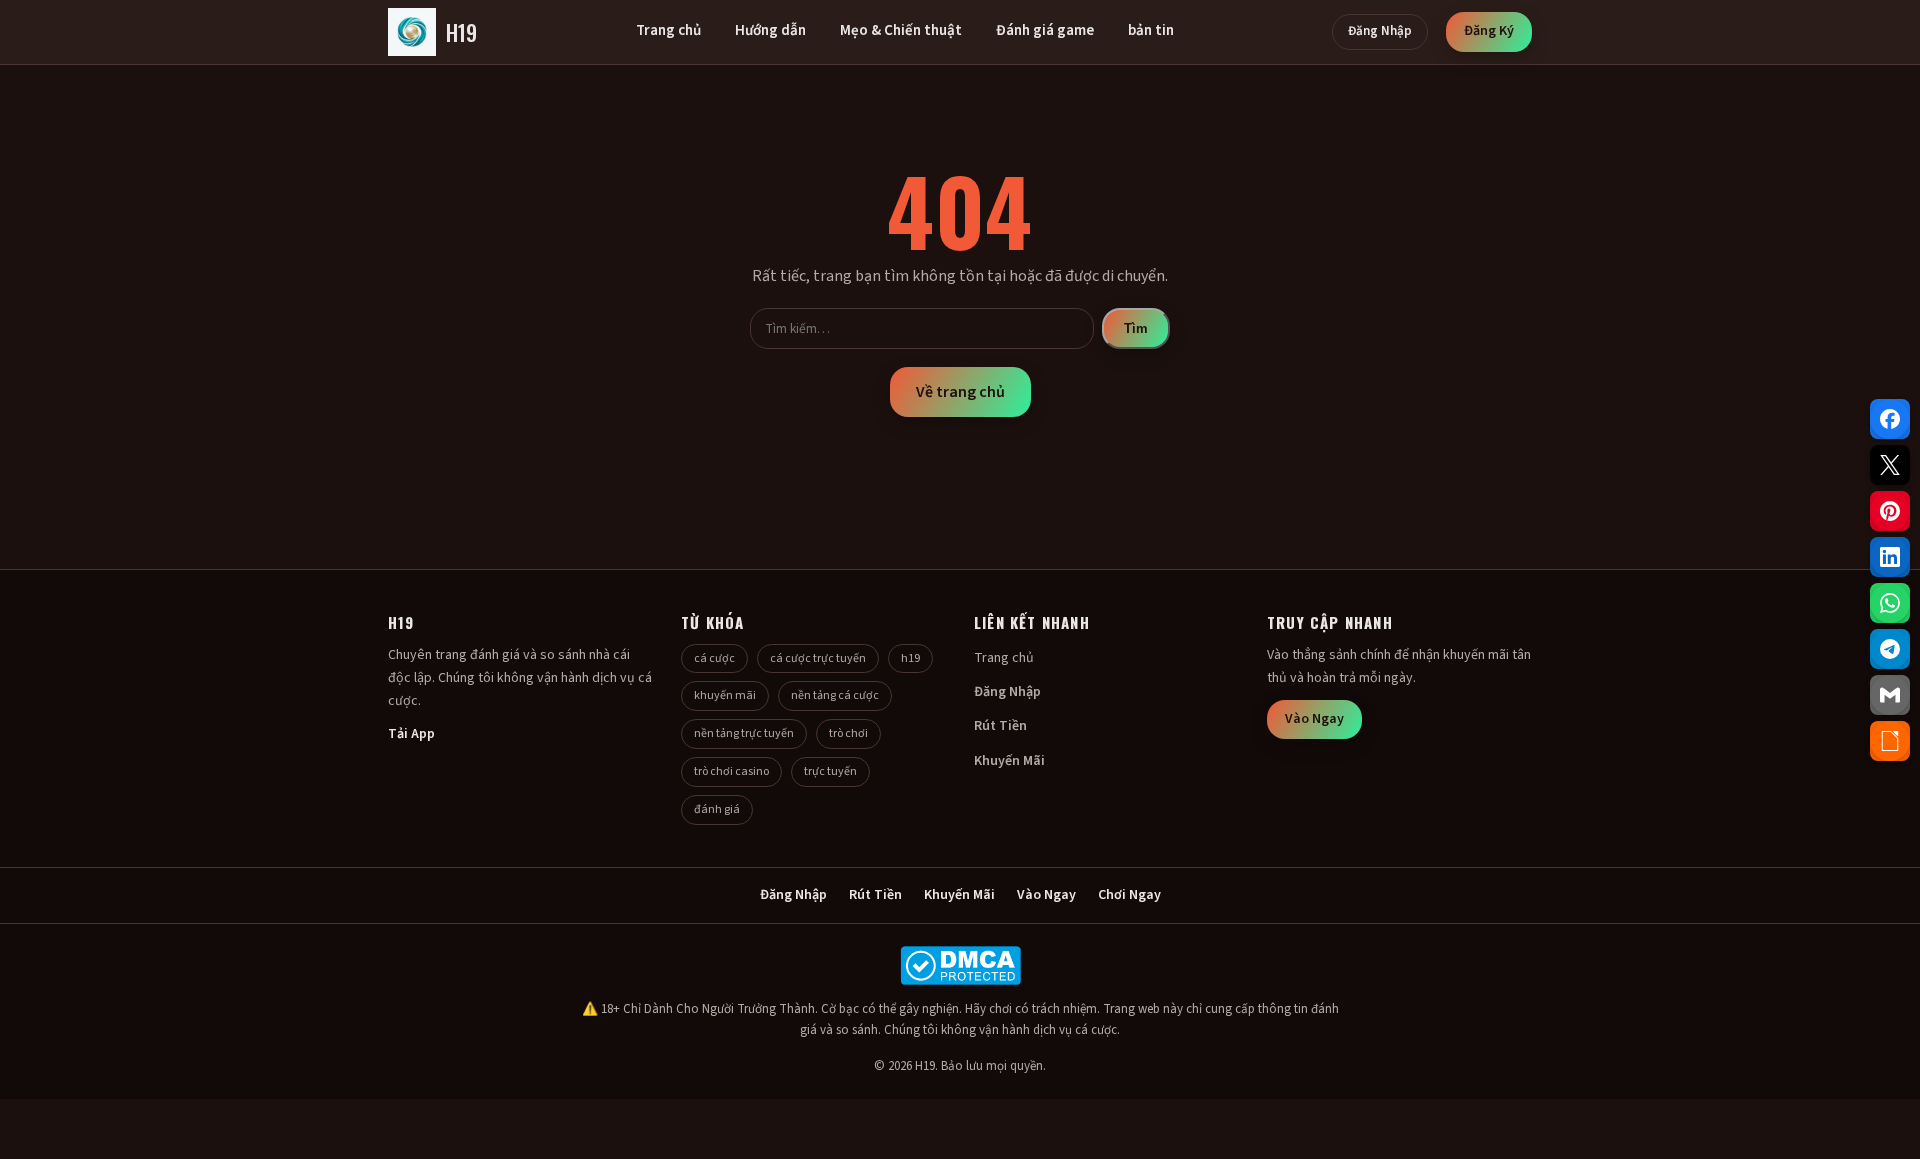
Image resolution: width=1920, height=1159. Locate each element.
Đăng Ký (1489, 31)
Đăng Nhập (1380, 31)
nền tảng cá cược (835, 695)
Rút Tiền (1000, 726)
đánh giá (717, 809)
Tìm (1136, 328)
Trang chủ (668, 30)
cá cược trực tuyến (818, 658)
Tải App (411, 734)
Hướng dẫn (770, 30)
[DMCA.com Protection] (960, 965)
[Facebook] (1890, 419)
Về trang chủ (960, 392)
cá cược (714, 658)
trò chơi (848, 733)
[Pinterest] (1890, 511)
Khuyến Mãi (1009, 761)
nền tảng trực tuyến (744, 733)
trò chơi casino (731, 771)
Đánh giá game (1045, 30)
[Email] (1890, 695)
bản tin (1151, 30)
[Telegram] (1890, 649)
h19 (910, 658)
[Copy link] (1890, 741)
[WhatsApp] (1890, 603)
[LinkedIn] (1890, 557)
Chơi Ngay (1129, 895)
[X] (1890, 465)
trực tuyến (830, 771)
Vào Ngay (1314, 719)
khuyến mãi (725, 695)
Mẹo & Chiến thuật (901, 30)
